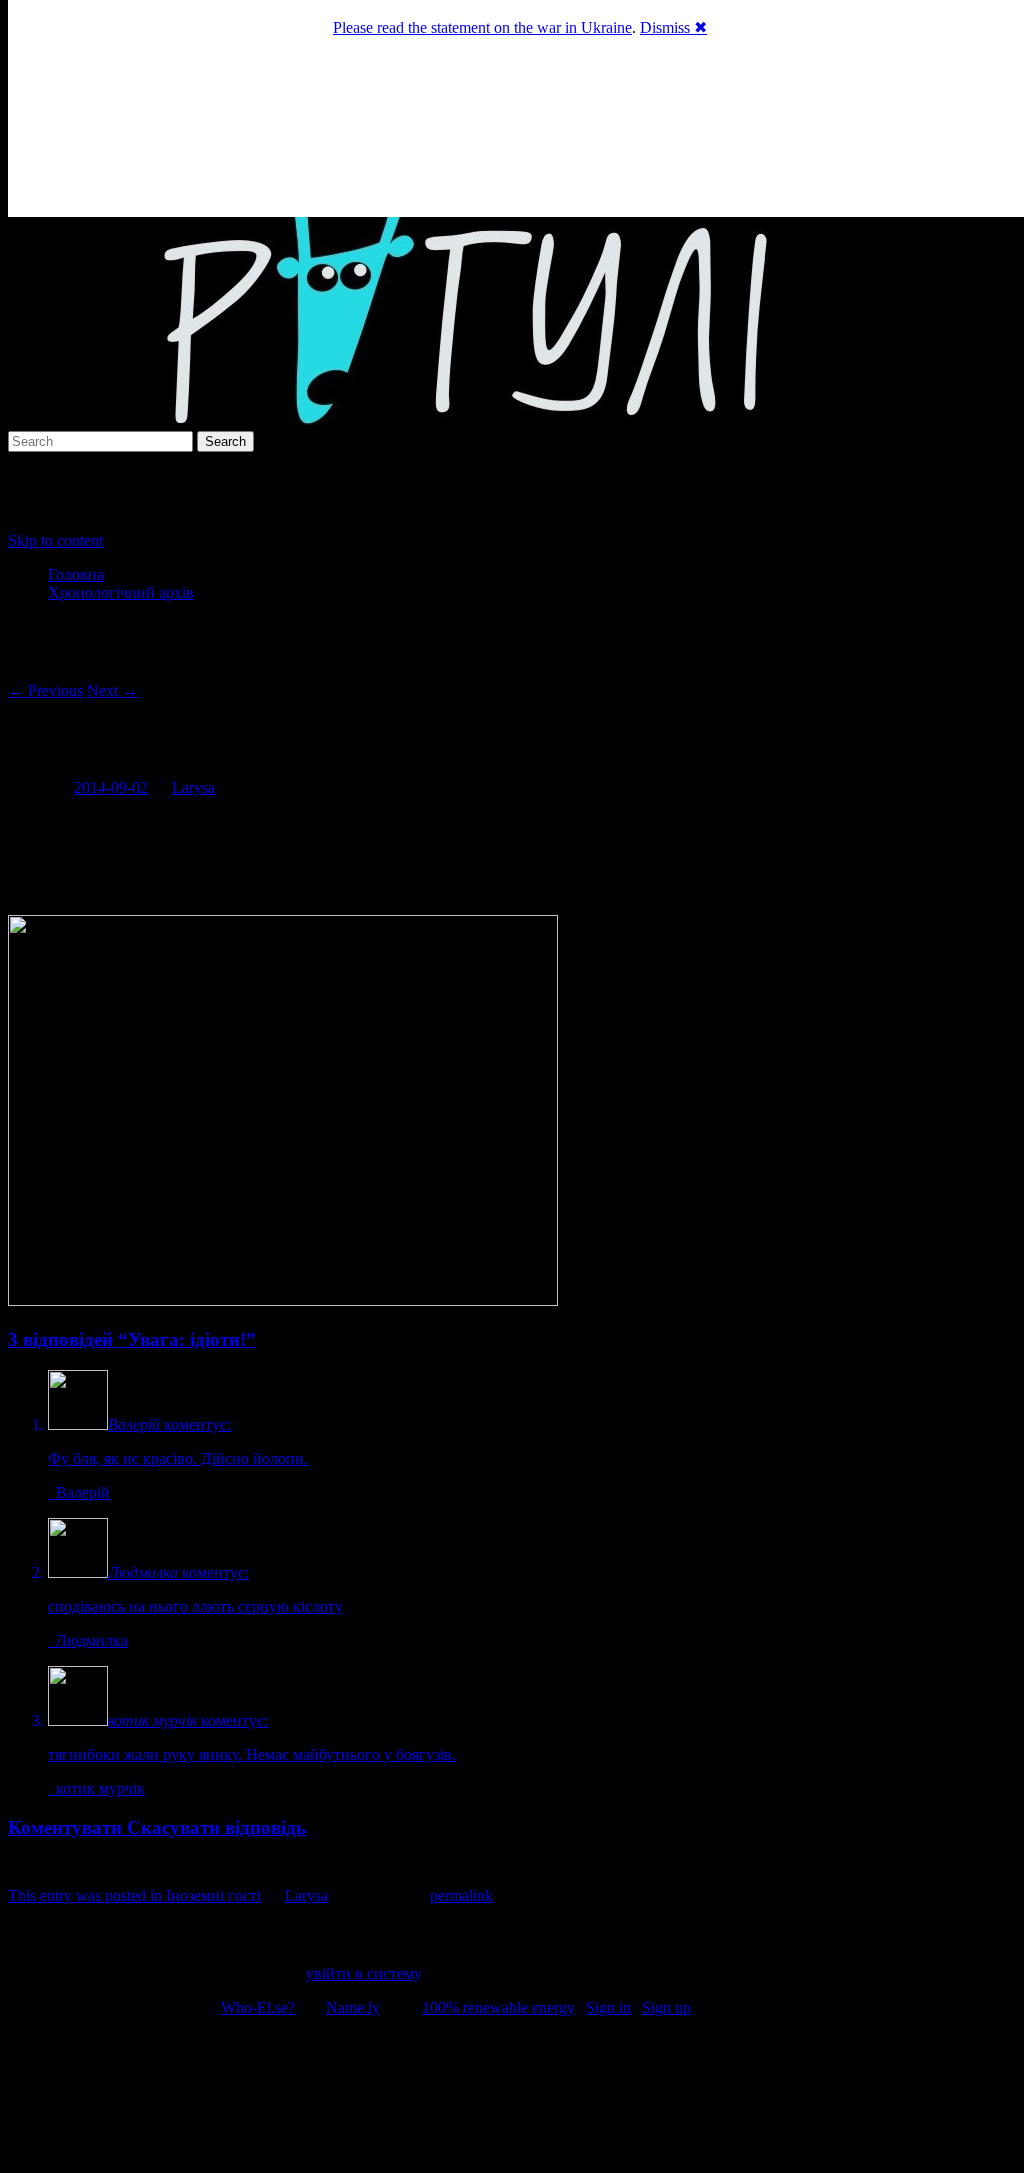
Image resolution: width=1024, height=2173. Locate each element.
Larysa (193, 787)
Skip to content (55, 540)
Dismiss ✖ (673, 27)
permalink (461, 1895)
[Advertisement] (512, 2098)
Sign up (666, 2007)
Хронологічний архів (121, 592)
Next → (112, 690)
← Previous (45, 690)
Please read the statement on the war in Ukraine (482, 27)
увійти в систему (363, 1973)
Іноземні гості (213, 1895)
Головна (76, 574)
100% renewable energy (498, 2007)
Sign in (608, 2007)
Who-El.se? (258, 2007)
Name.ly (353, 2007)
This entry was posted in (87, 1895)
